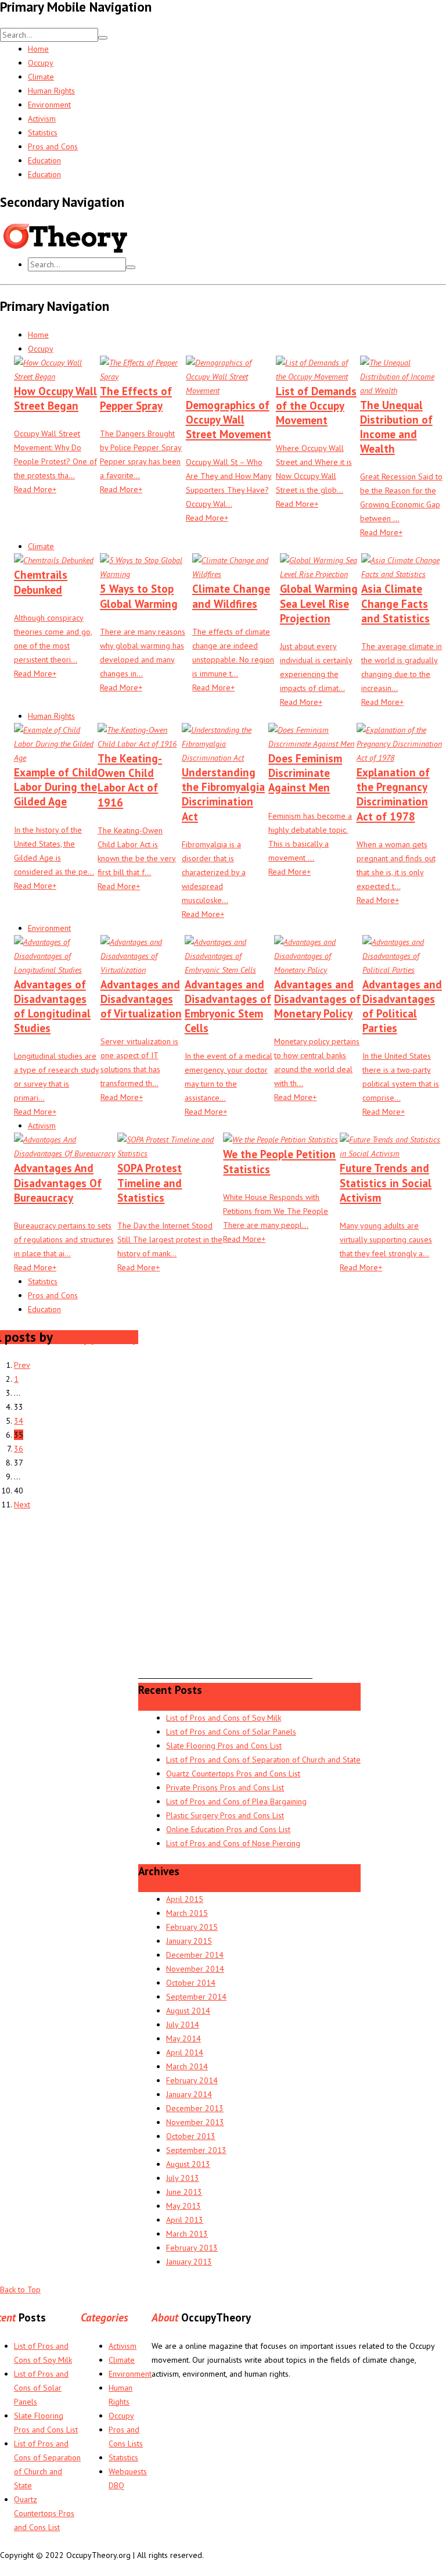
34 (19, 1421)
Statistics (43, 132)
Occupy (41, 63)
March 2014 (187, 2066)
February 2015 (192, 1927)
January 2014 (189, 2094)
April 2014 (185, 2052)
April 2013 (185, 2220)
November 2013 (195, 2122)
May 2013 (184, 2206)
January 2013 (189, 2262)
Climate (41, 77)
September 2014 (196, 1997)
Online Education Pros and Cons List (228, 1829)
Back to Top (20, 2290)
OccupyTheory (97, 1337)
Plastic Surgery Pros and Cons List (225, 1815)
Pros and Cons (53, 146)
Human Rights (51, 91)
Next (22, 1504)
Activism (42, 119)
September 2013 (196, 2150)
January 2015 (189, 1941)
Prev (22, 1365)
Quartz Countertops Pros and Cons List (233, 1774)
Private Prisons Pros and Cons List (225, 1787)
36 (19, 1449)
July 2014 (183, 2025)
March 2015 (187, 1913)
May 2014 (184, 2038)
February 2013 (192, 2248)
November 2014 (195, 1969)
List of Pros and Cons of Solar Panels (231, 1732)
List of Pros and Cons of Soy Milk (224, 1718)
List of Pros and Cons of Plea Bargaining (236, 1801)
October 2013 (191, 2136)
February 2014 (192, 2080)
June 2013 (184, 2192)
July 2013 (183, 2178)
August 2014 (188, 2011)
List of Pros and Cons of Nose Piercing (233, 1843)
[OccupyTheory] (151, 250)
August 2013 (188, 2164)
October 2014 (191, 1983)
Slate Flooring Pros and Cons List (224, 1746)
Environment (49, 105)
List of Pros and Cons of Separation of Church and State (263, 1760)
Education (44, 160)
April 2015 (185, 1899)
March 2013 (187, 2234)
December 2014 (195, 1955)
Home (38, 49)
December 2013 (195, 2108)
